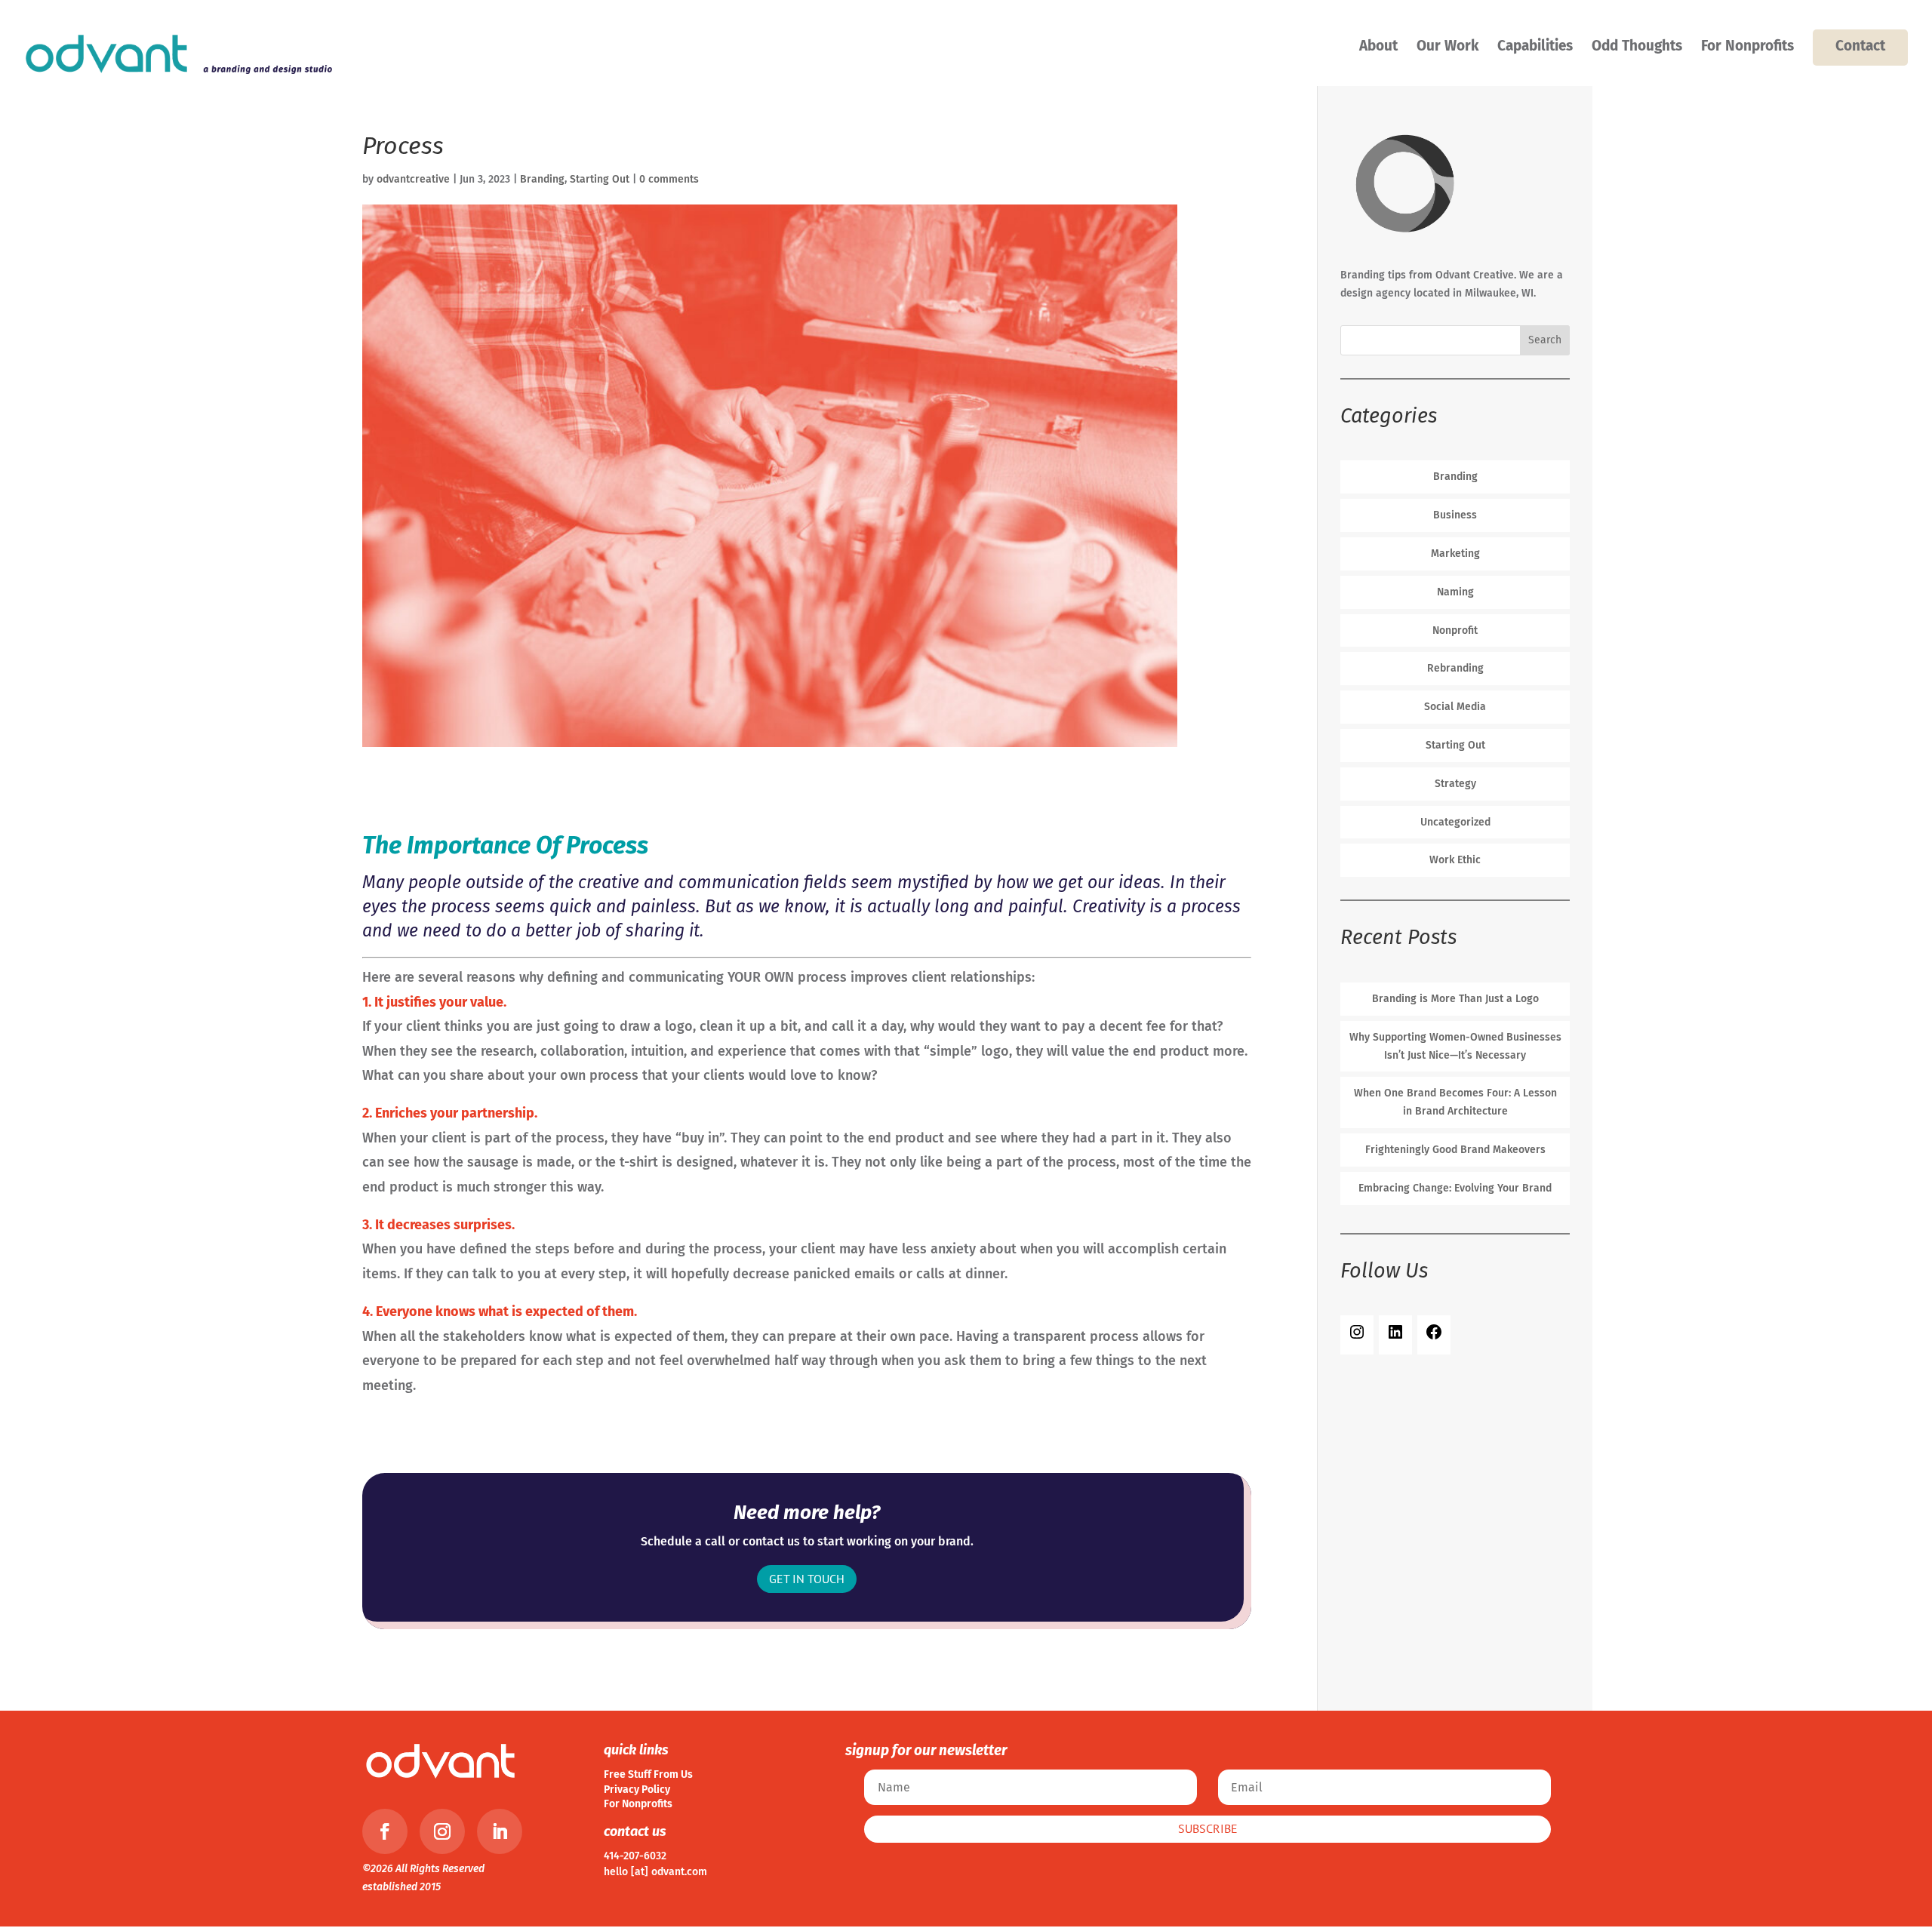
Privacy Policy (637, 1790)
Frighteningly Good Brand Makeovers (1455, 1150)
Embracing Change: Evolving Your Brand (1455, 1188)
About (1378, 48)
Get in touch (807, 1579)
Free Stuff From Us (648, 1774)
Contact (1860, 46)
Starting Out (600, 179)
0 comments (669, 179)
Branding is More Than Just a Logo (1455, 999)
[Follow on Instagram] (442, 1831)
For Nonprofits (1747, 48)
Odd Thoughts (1637, 48)
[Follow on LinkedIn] (500, 1831)
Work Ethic (1455, 860)
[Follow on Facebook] (385, 1831)
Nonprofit (1455, 630)
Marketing (1455, 553)
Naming (1455, 592)
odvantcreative (413, 179)
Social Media (1455, 707)
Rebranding (1455, 668)
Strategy (1455, 784)
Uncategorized (1455, 822)
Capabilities (1535, 48)
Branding (542, 179)
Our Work (1447, 48)
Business (1455, 515)
